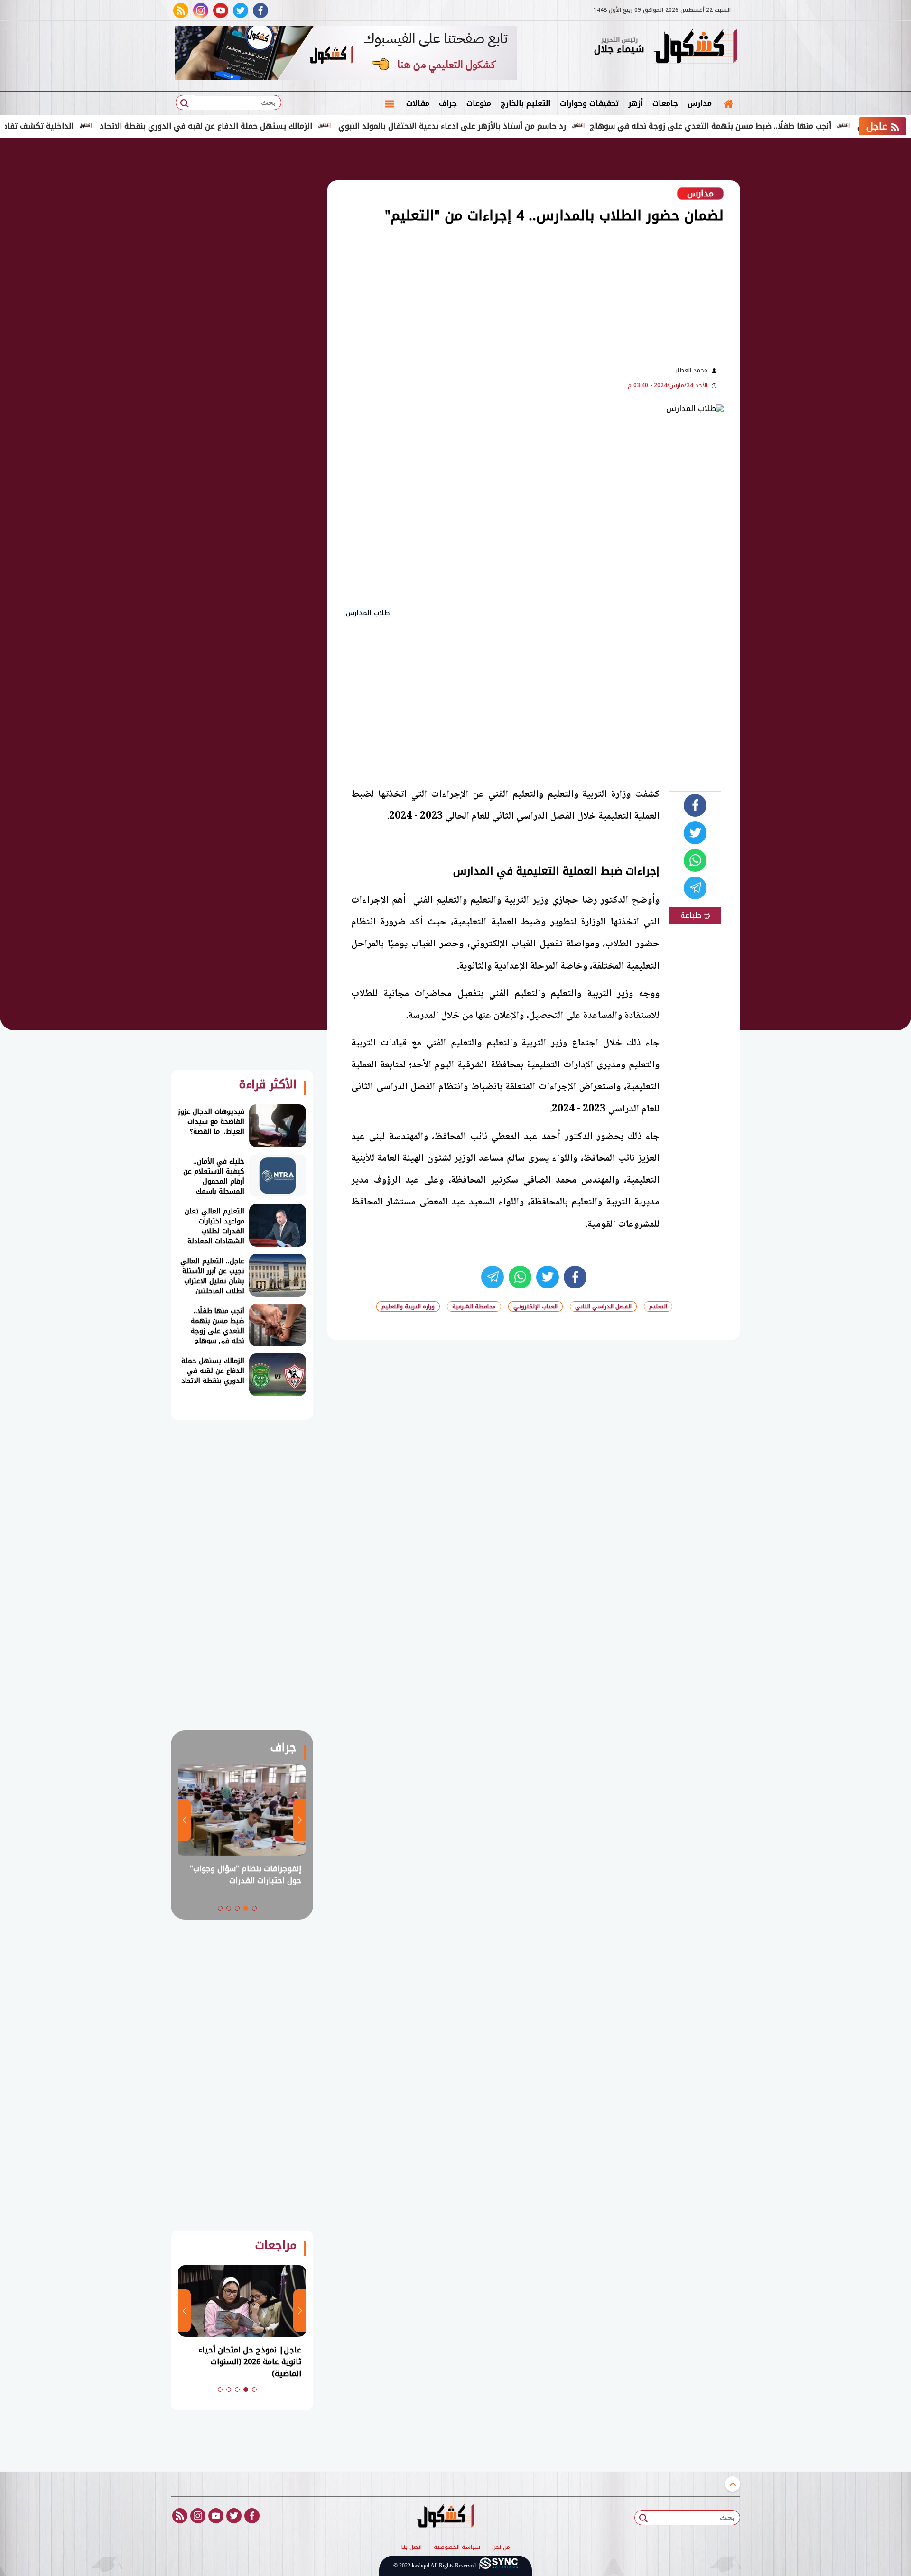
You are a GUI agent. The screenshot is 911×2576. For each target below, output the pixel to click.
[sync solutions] (499, 2566)
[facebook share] (695, 805)
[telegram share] (695, 888)
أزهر (636, 103)
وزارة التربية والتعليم (408, 1307)
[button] (254, 1908)
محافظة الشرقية (474, 1307)
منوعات (479, 103)
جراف (448, 103)
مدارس (700, 103)
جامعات (665, 103)
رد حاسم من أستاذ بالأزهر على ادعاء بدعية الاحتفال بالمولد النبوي (513, 126)
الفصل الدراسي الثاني (603, 1307)
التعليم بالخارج (525, 103)
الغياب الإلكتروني (535, 1307)
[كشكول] (695, 47)
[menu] (390, 103)
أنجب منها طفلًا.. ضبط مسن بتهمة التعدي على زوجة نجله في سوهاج (771, 126)
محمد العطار (692, 370)
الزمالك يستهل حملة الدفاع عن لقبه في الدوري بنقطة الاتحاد (267, 126)
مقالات (418, 103)
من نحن (501, 2548)
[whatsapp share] (695, 860)
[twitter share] (695, 833)
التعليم (658, 1307)
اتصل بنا (412, 2548)
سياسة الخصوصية (457, 2548)
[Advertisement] (788, 294)
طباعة (692, 915)
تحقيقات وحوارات (589, 103)
